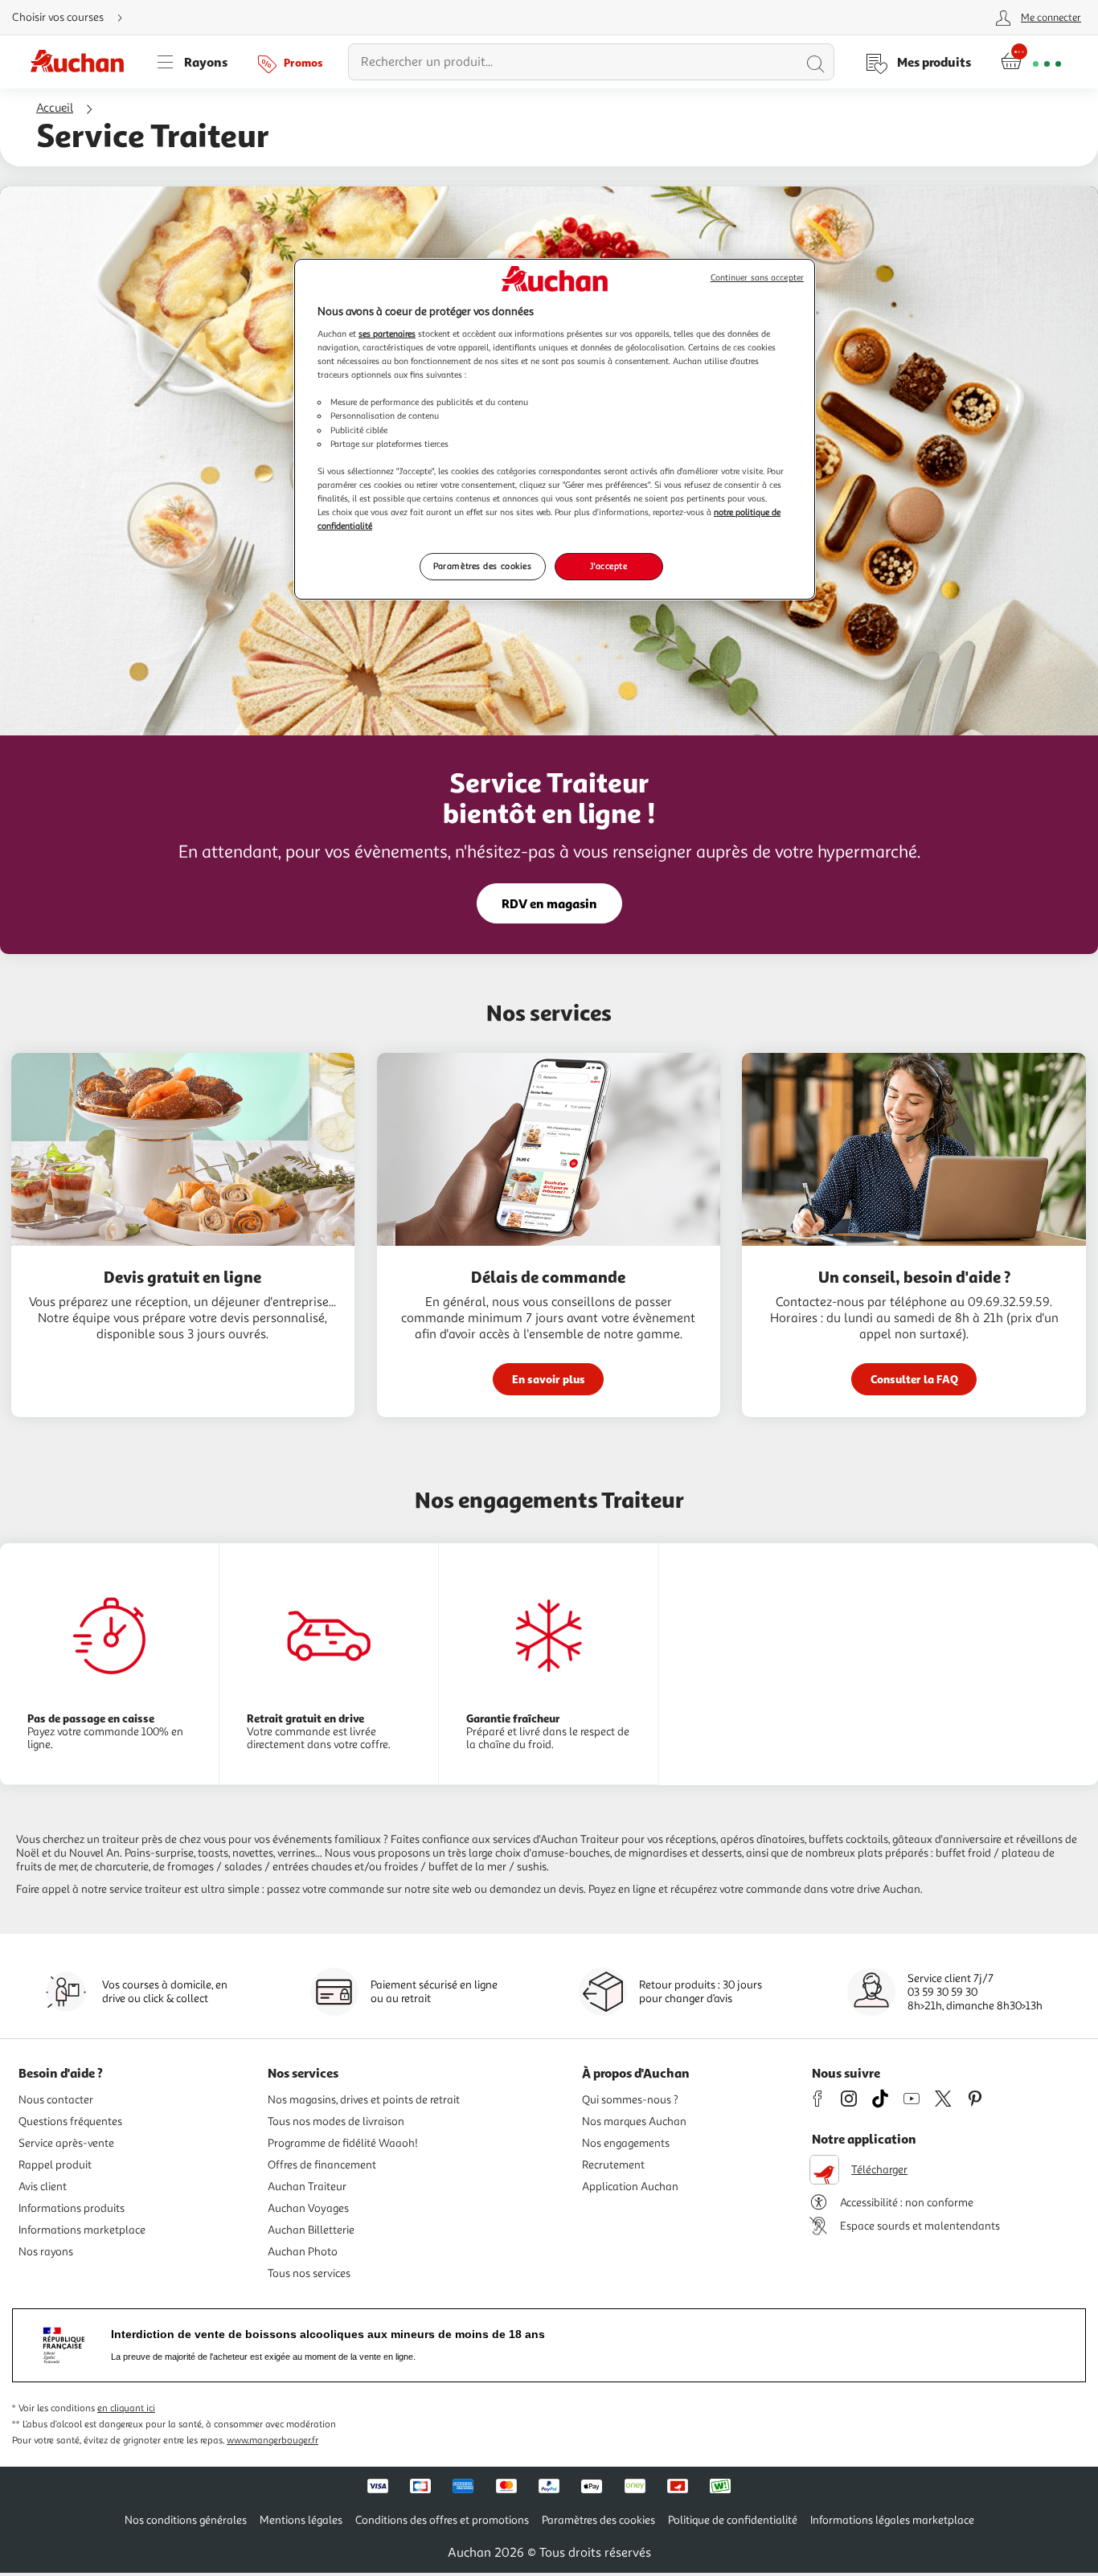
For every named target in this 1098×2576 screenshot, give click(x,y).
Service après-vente (66, 2143)
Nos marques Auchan (634, 2121)
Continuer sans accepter (757, 278)
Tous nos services (309, 2273)
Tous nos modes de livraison (336, 2121)
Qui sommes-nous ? (630, 2100)
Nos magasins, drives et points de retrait (364, 2100)
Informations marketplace (82, 2230)
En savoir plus (549, 1379)
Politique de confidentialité (733, 2520)
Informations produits (72, 2208)
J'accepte (608, 566)
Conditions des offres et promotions (442, 2520)
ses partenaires (387, 334)
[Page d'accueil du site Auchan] (83, 62)
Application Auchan (630, 2187)
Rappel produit (55, 2165)
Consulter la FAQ (914, 1379)
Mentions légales (301, 2520)
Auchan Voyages (308, 2208)
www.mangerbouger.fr (272, 2441)
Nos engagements (626, 2143)
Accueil (55, 108)
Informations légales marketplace (892, 2520)
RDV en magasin (549, 903)
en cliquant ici (126, 2408)
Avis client (43, 2187)
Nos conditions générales (186, 2520)
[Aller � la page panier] (1031, 62)
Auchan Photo (303, 2252)
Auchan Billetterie (311, 2230)
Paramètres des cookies (483, 566)
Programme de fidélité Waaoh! (343, 2143)
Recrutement (613, 2165)
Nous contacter (56, 2100)
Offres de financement (322, 2165)
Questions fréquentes (70, 2121)
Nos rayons (46, 2252)
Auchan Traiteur (307, 2187)
